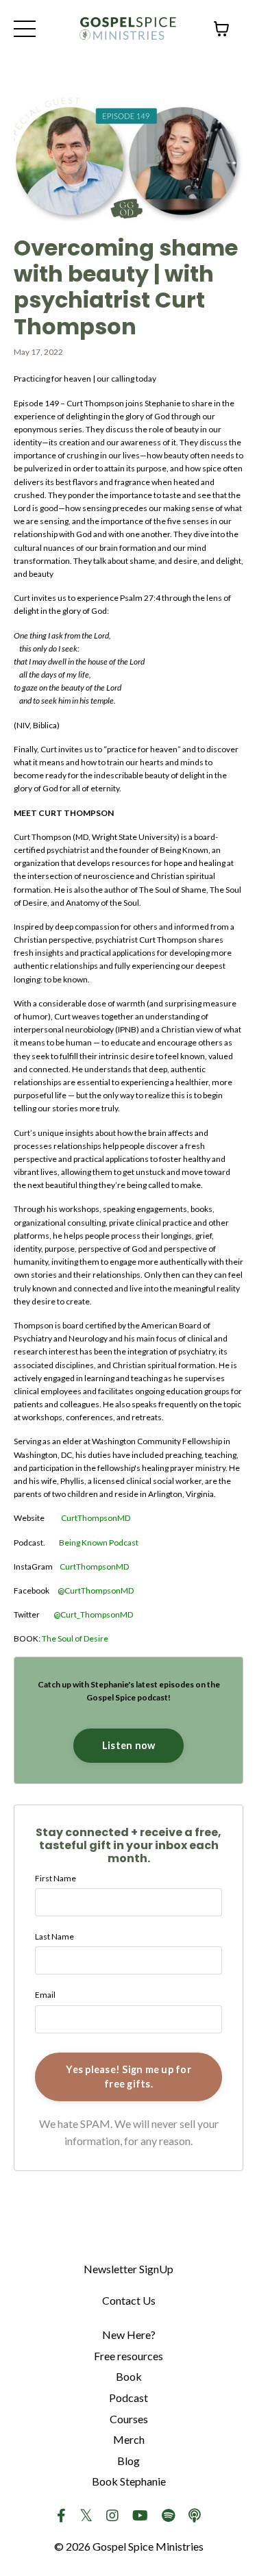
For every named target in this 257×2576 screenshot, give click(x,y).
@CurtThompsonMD (96, 1590)
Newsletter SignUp (128, 2269)
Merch (129, 2439)
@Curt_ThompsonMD (93, 1614)
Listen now (129, 1745)
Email (45, 1995)
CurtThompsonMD (96, 1518)
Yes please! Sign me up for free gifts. (128, 2077)
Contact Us (129, 2300)
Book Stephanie (129, 2481)
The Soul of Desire (75, 1638)
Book (129, 2376)
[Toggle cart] (221, 29)
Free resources (128, 2356)
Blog (128, 2461)
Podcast (128, 2398)
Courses (129, 2419)
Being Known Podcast (99, 1543)
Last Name (54, 1936)
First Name (56, 1878)
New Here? (129, 2334)
